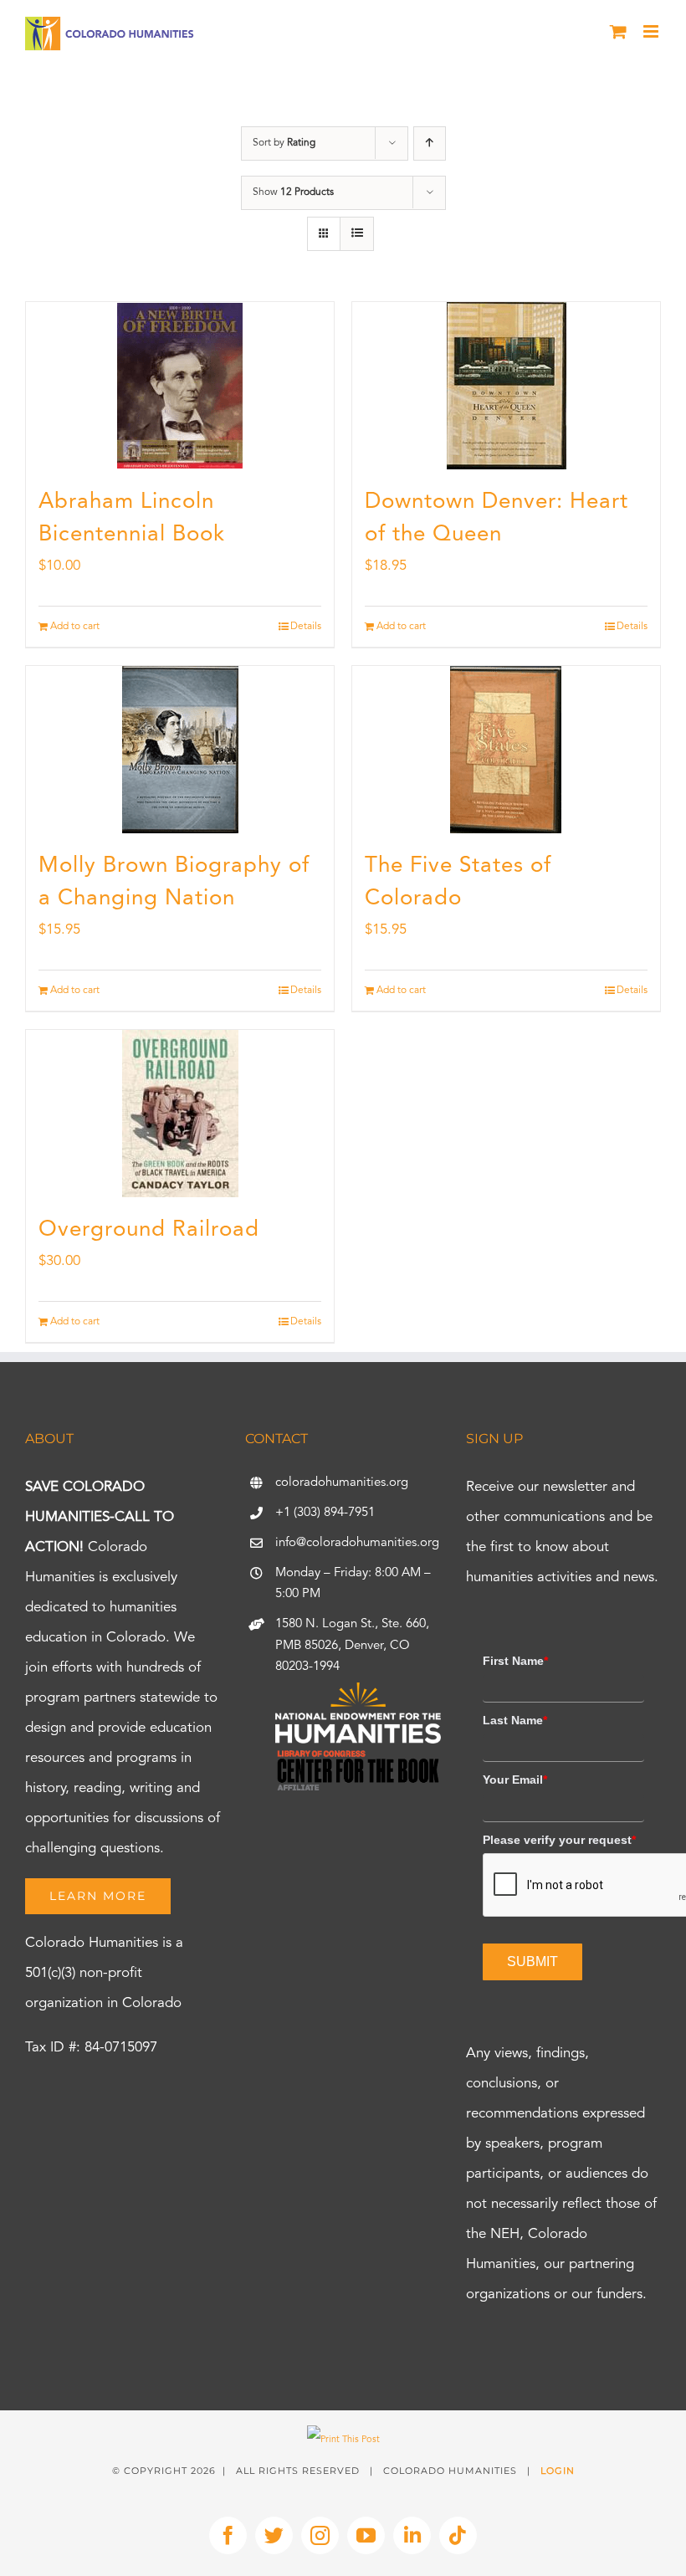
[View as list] (357, 234)
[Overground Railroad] (180, 1114)
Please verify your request (559, 1840)
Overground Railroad (149, 1230)
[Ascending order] (430, 143)
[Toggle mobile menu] (652, 31)
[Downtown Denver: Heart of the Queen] (506, 386)
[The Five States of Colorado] (506, 750)
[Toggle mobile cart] (618, 31)
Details (306, 627)
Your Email (515, 1780)
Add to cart (75, 627)
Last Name (515, 1720)
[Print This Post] (343, 2440)
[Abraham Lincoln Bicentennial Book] (180, 386)
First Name (515, 1661)
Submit (532, 1961)
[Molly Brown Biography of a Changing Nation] (180, 750)
